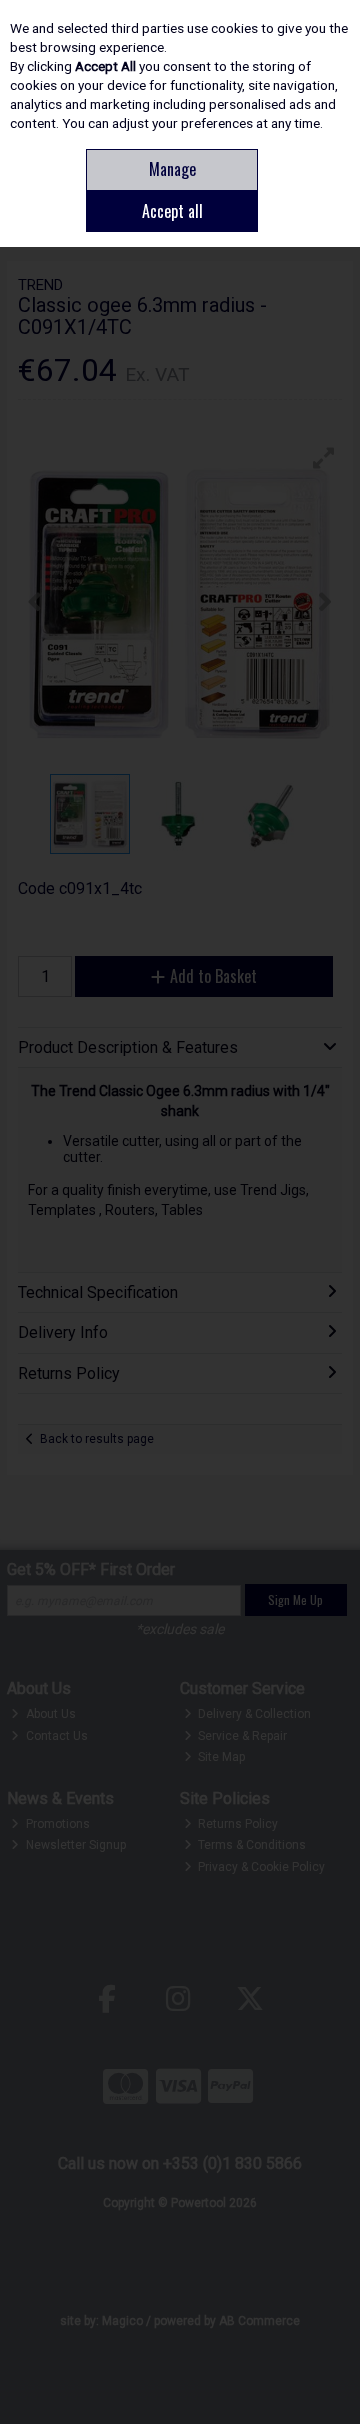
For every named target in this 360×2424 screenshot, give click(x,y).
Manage (172, 169)
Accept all (172, 211)
